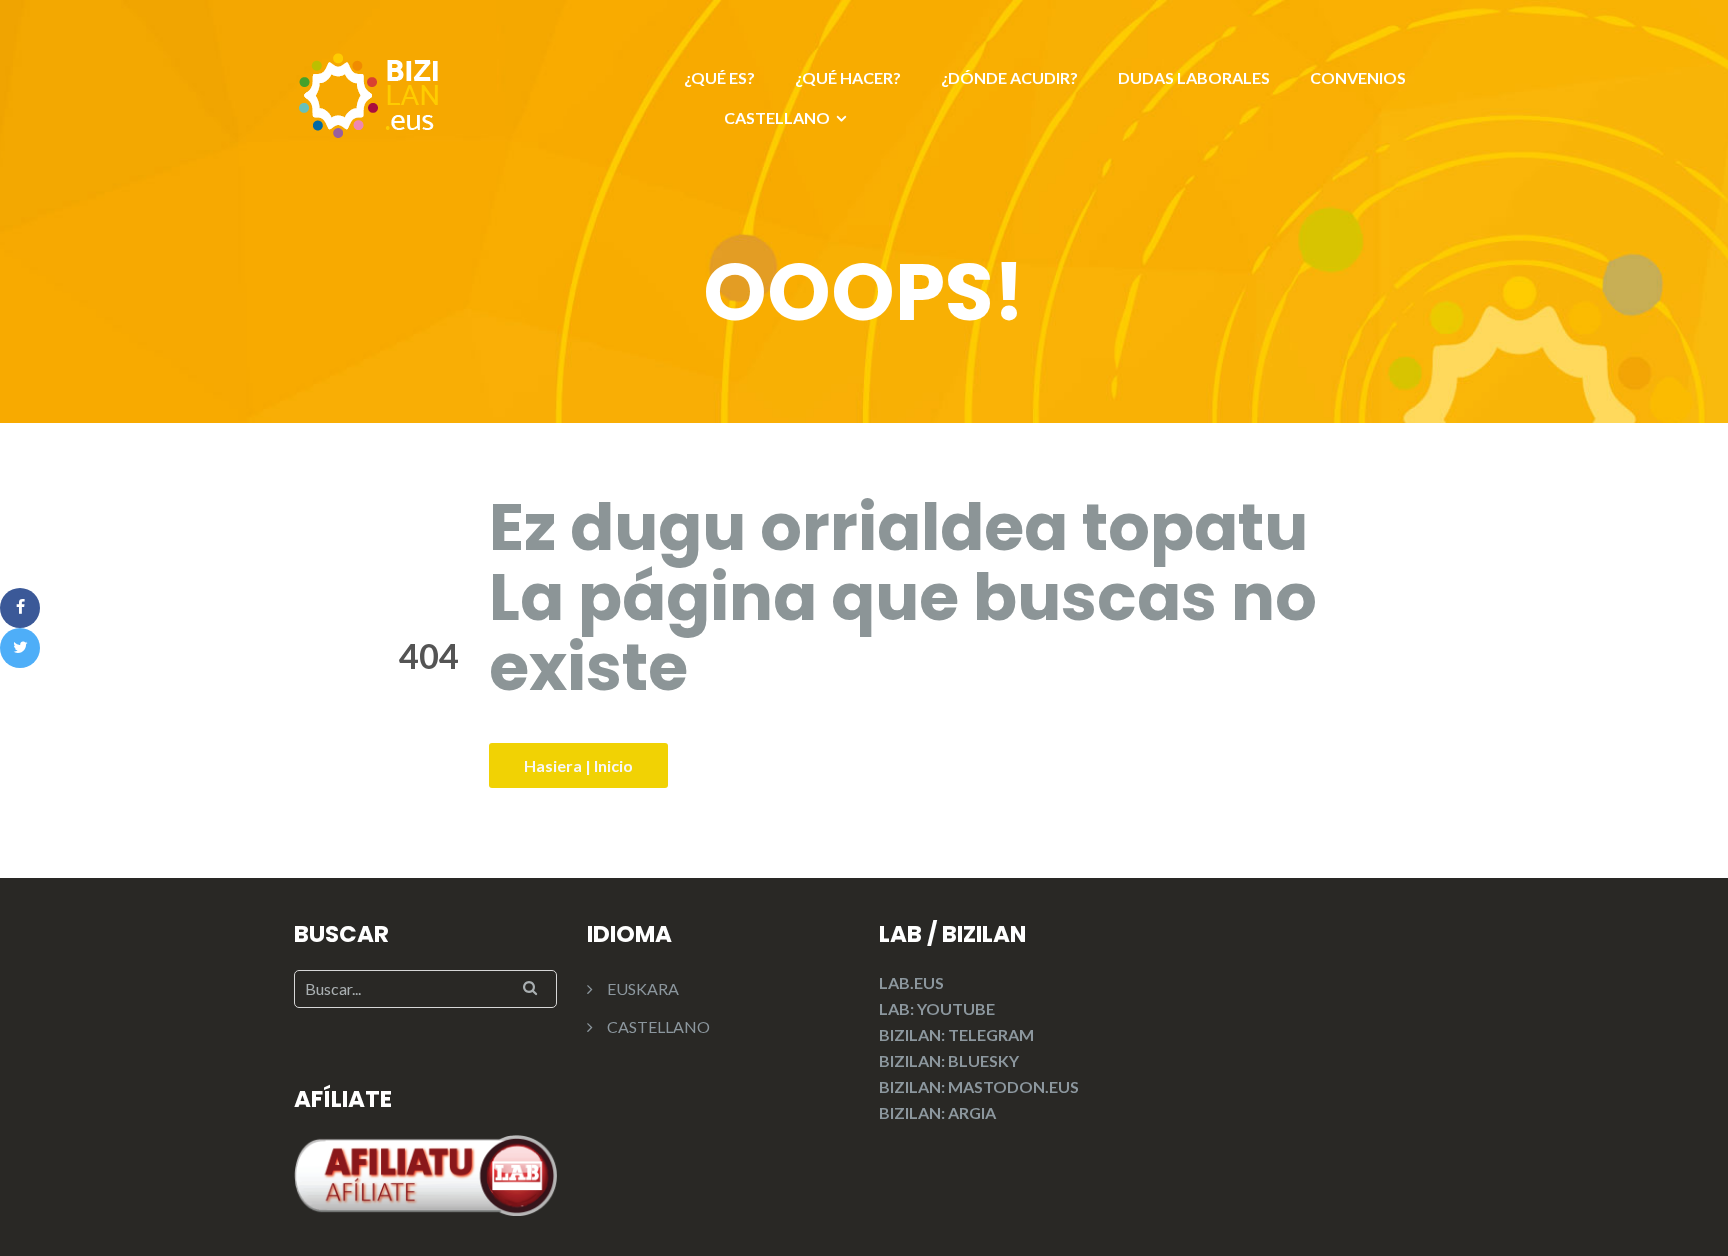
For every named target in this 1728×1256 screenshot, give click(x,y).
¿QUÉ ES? (719, 77)
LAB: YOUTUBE (937, 1008)
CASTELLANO (777, 117)
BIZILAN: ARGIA (937, 1112)
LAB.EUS (911, 982)
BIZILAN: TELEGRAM (956, 1034)
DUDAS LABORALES (1194, 77)
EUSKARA (643, 988)
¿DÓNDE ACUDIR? (1009, 77)
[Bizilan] (369, 92)
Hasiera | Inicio (578, 765)
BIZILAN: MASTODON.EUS (979, 1086)
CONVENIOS (1358, 77)
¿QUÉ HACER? (848, 77)
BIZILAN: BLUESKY (949, 1060)
